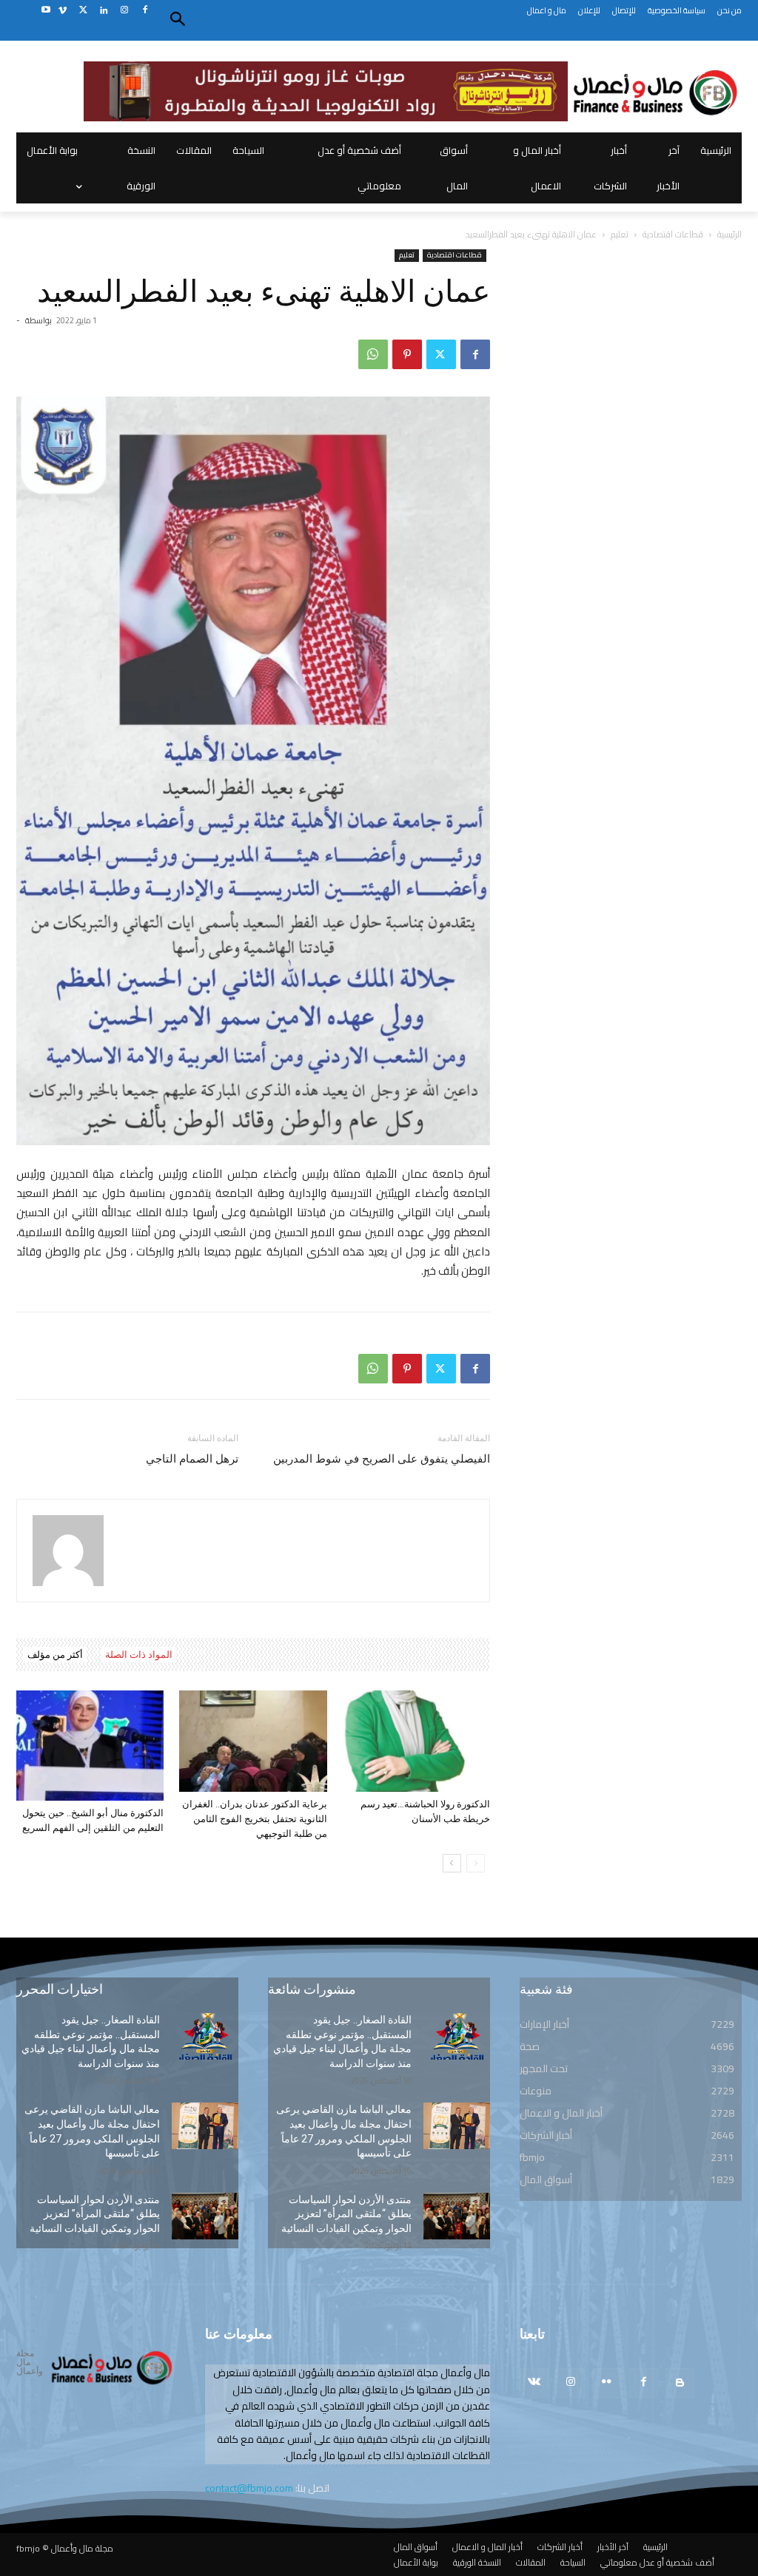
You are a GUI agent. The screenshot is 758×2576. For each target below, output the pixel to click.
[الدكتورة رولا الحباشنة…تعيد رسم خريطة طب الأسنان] (416, 1741)
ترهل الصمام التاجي (192, 1459)
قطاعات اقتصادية (673, 234)
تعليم (620, 234)
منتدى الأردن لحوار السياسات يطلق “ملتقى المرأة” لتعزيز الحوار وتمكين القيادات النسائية (95, 2214)
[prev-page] (476, 1863)
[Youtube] (46, 11)
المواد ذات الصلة (139, 1655)
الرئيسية (730, 234)
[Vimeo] (63, 11)
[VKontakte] (534, 2383)
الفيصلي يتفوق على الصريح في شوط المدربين (382, 1459)
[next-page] (452, 1863)
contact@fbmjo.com (249, 2488)
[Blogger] (680, 2383)
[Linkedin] (104, 11)
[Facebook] (145, 11)
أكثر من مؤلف (55, 1655)
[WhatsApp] (373, 354)
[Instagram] (124, 11)
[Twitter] (83, 11)
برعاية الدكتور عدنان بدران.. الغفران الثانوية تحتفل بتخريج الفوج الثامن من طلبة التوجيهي (255, 1819)
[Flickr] (607, 2383)
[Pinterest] (407, 354)
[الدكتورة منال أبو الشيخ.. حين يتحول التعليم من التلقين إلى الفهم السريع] (90, 1746)
